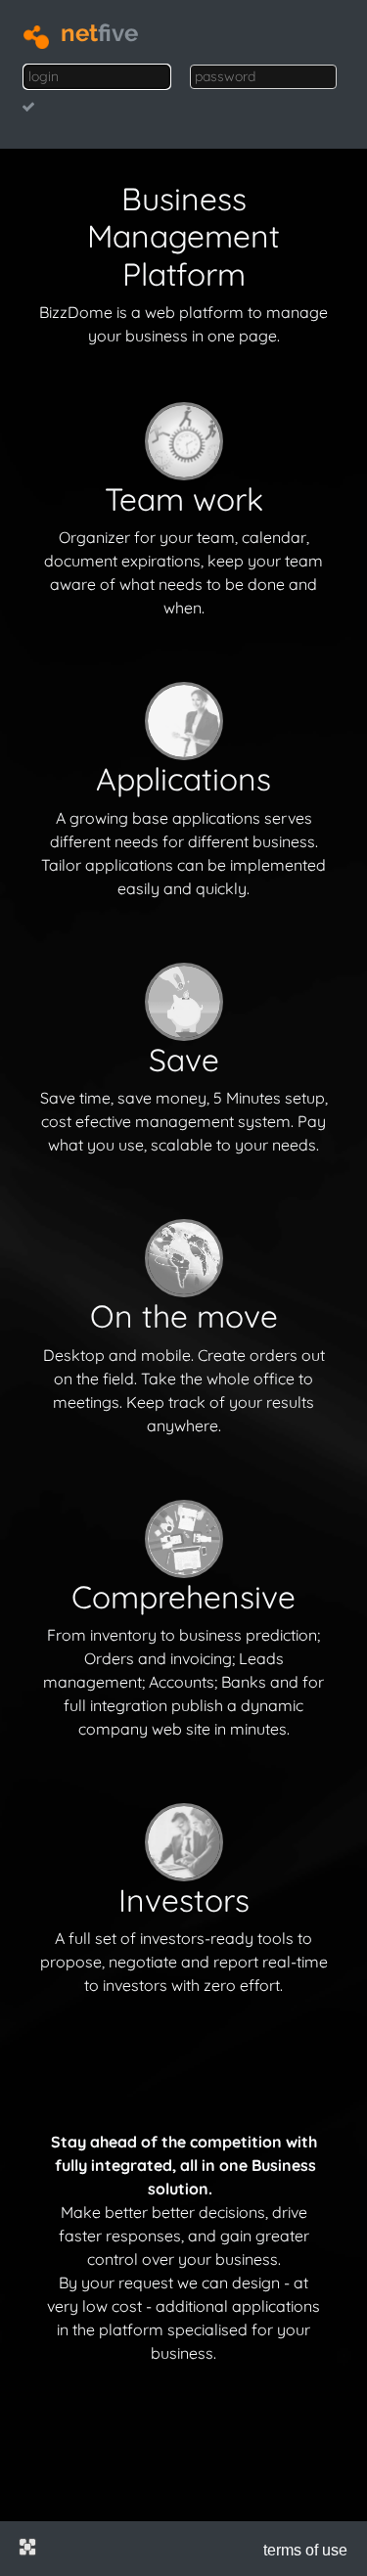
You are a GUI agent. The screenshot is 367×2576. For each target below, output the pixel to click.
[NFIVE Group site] (27, 2547)
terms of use (305, 2550)
